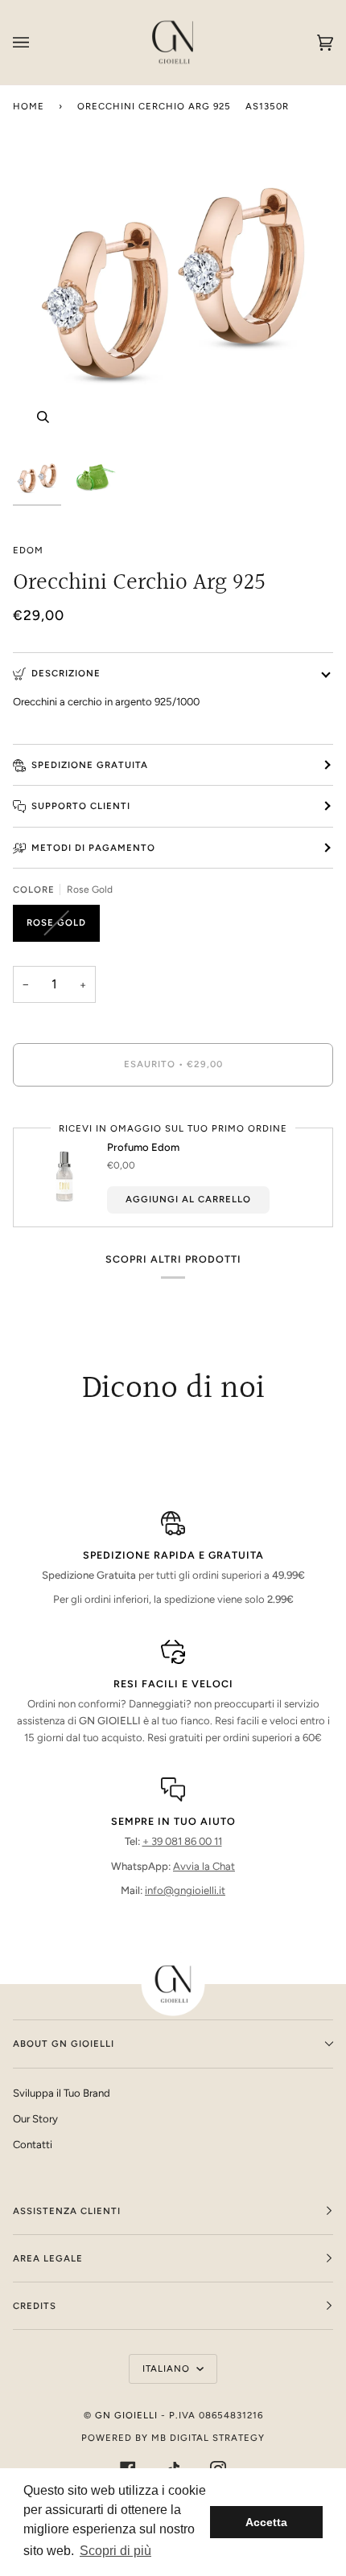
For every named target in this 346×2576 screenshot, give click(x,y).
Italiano (168, 2369)
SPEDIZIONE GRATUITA (90, 765)
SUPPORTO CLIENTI (81, 806)
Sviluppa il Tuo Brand (62, 2093)
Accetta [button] (266, 2522)
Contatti (33, 2145)
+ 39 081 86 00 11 (182, 1841)
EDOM (28, 550)
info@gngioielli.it (185, 1890)
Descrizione (66, 673)
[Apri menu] (37, 42)
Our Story (35, 2119)
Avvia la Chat (204, 1866)
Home (29, 106)
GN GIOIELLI (126, 2415)
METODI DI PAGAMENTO (93, 848)
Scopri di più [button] (115, 2551)
